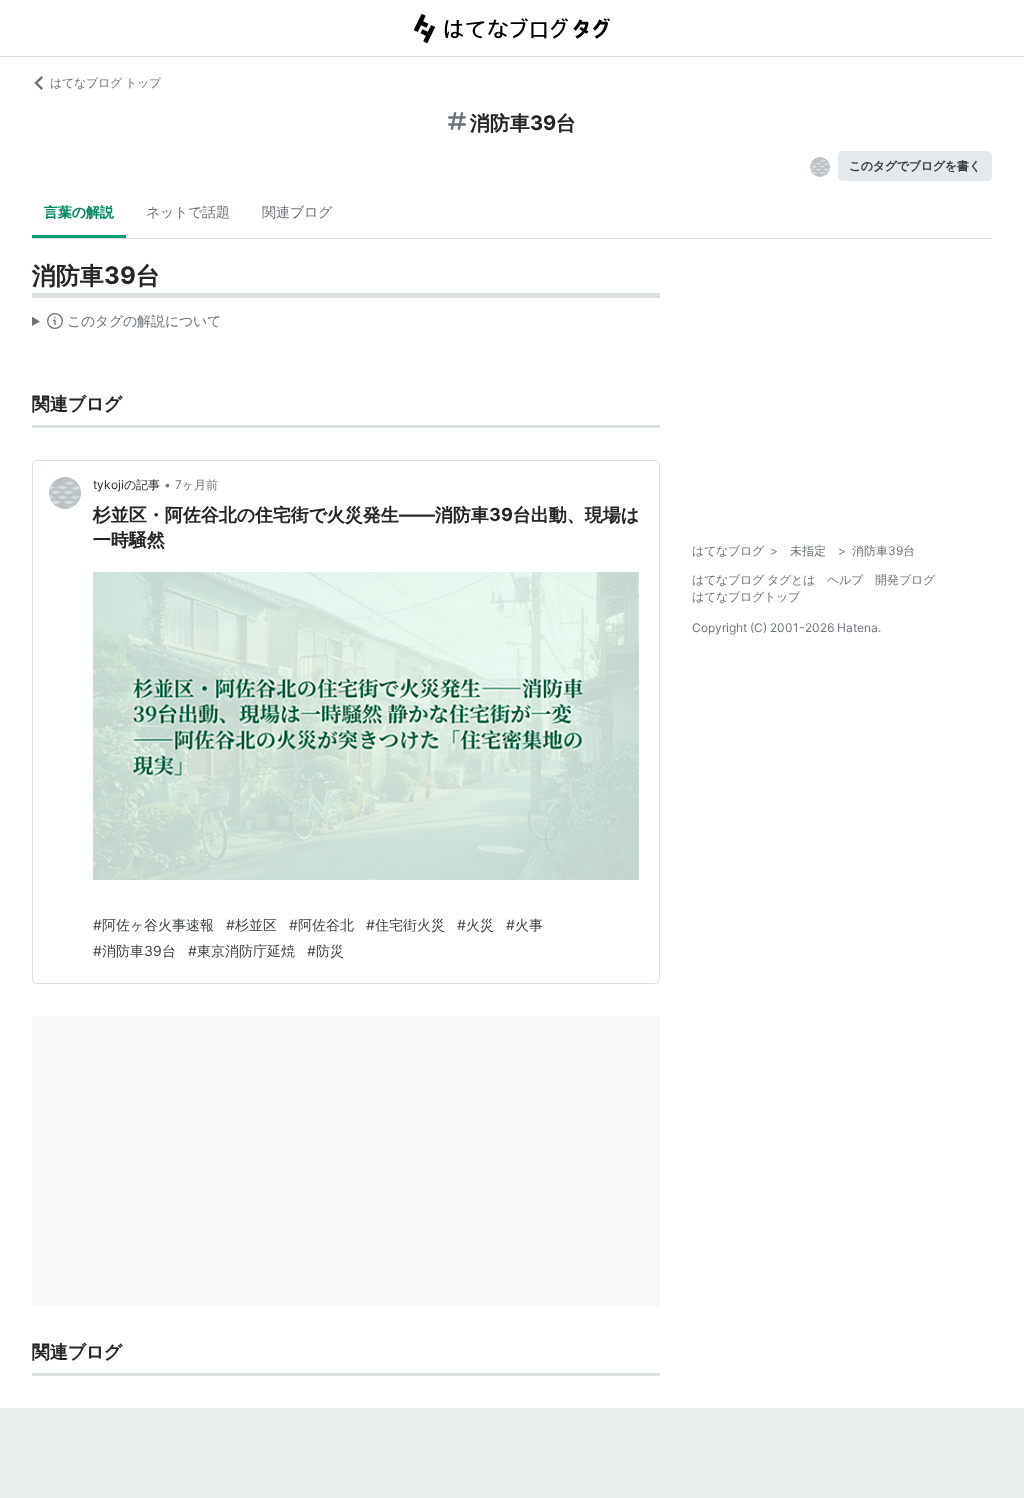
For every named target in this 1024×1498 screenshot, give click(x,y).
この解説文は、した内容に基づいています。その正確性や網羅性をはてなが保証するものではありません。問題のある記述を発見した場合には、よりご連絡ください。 (126, 325)
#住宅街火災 (405, 924)
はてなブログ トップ (105, 82)
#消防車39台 (134, 950)
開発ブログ (905, 579)
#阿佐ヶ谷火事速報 (153, 924)
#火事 (524, 924)
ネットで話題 (188, 211)
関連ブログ (297, 211)
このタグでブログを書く (915, 165)
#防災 (325, 950)
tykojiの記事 (126, 484)
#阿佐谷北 (321, 924)
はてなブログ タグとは (753, 579)
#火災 (475, 924)
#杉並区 (251, 924)
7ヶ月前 (196, 484)
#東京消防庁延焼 (241, 950)
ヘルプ (845, 579)
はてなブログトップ (746, 596)
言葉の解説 (79, 211)
